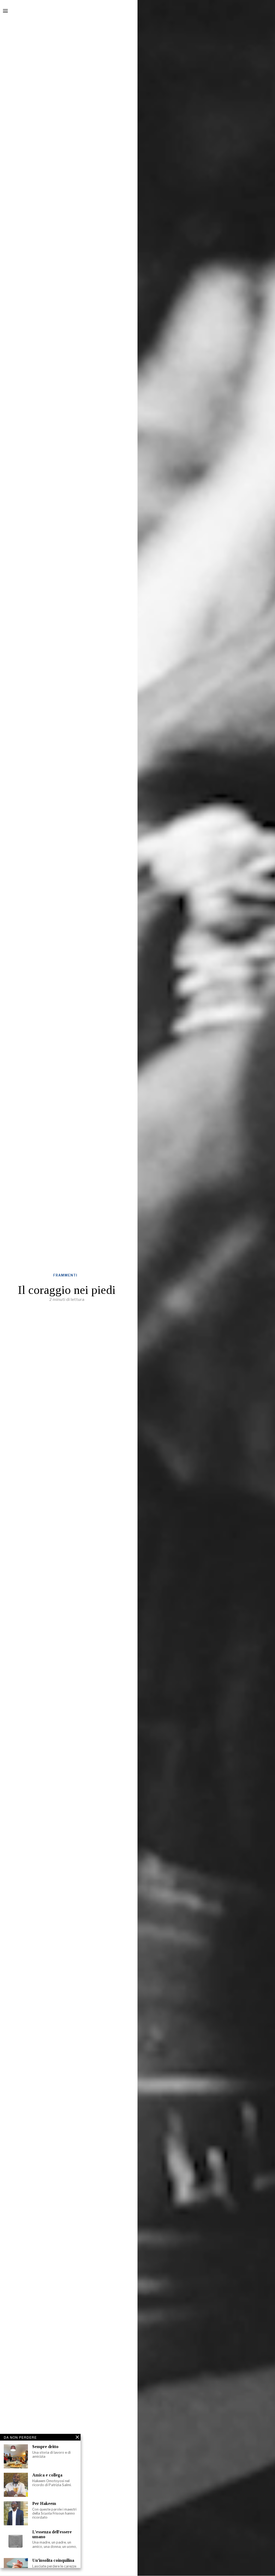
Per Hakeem (44, 2503)
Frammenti (65, 1275)
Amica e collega (47, 2475)
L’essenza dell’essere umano (52, 2534)
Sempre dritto (45, 2447)
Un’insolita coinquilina (53, 2560)
